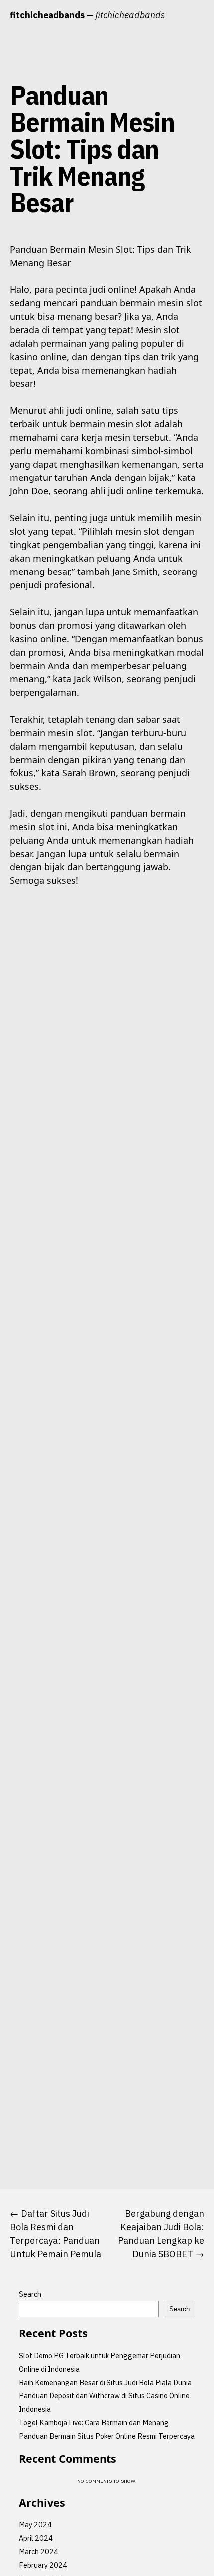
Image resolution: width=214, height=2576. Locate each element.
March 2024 (39, 2551)
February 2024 (43, 2565)
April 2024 (36, 2538)
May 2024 (35, 2525)
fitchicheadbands (47, 15)
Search (30, 2294)
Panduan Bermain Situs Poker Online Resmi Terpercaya (107, 2436)
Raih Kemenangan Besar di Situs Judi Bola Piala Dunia (105, 2382)
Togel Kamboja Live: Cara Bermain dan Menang (94, 2423)
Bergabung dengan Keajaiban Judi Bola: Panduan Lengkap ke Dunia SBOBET (161, 2234)
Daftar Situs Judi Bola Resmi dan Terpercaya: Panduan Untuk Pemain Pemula (55, 2234)
